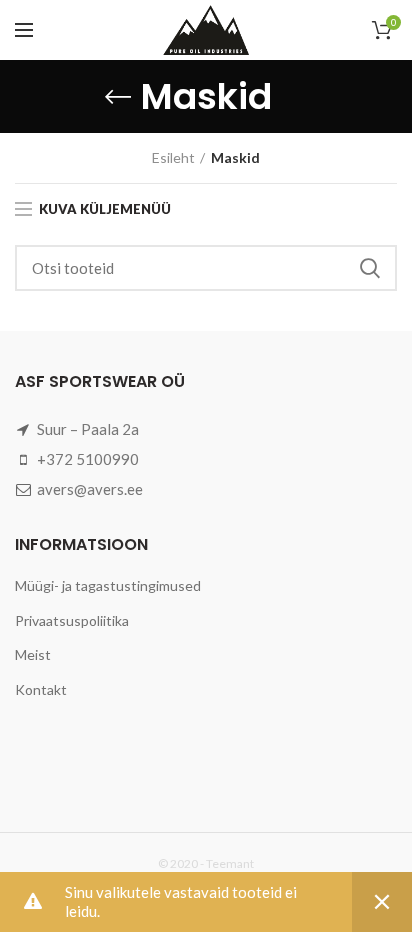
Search (370, 268)
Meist (33, 654)
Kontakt (41, 689)
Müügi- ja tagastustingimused (108, 585)
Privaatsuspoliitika (72, 620)
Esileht (173, 157)
